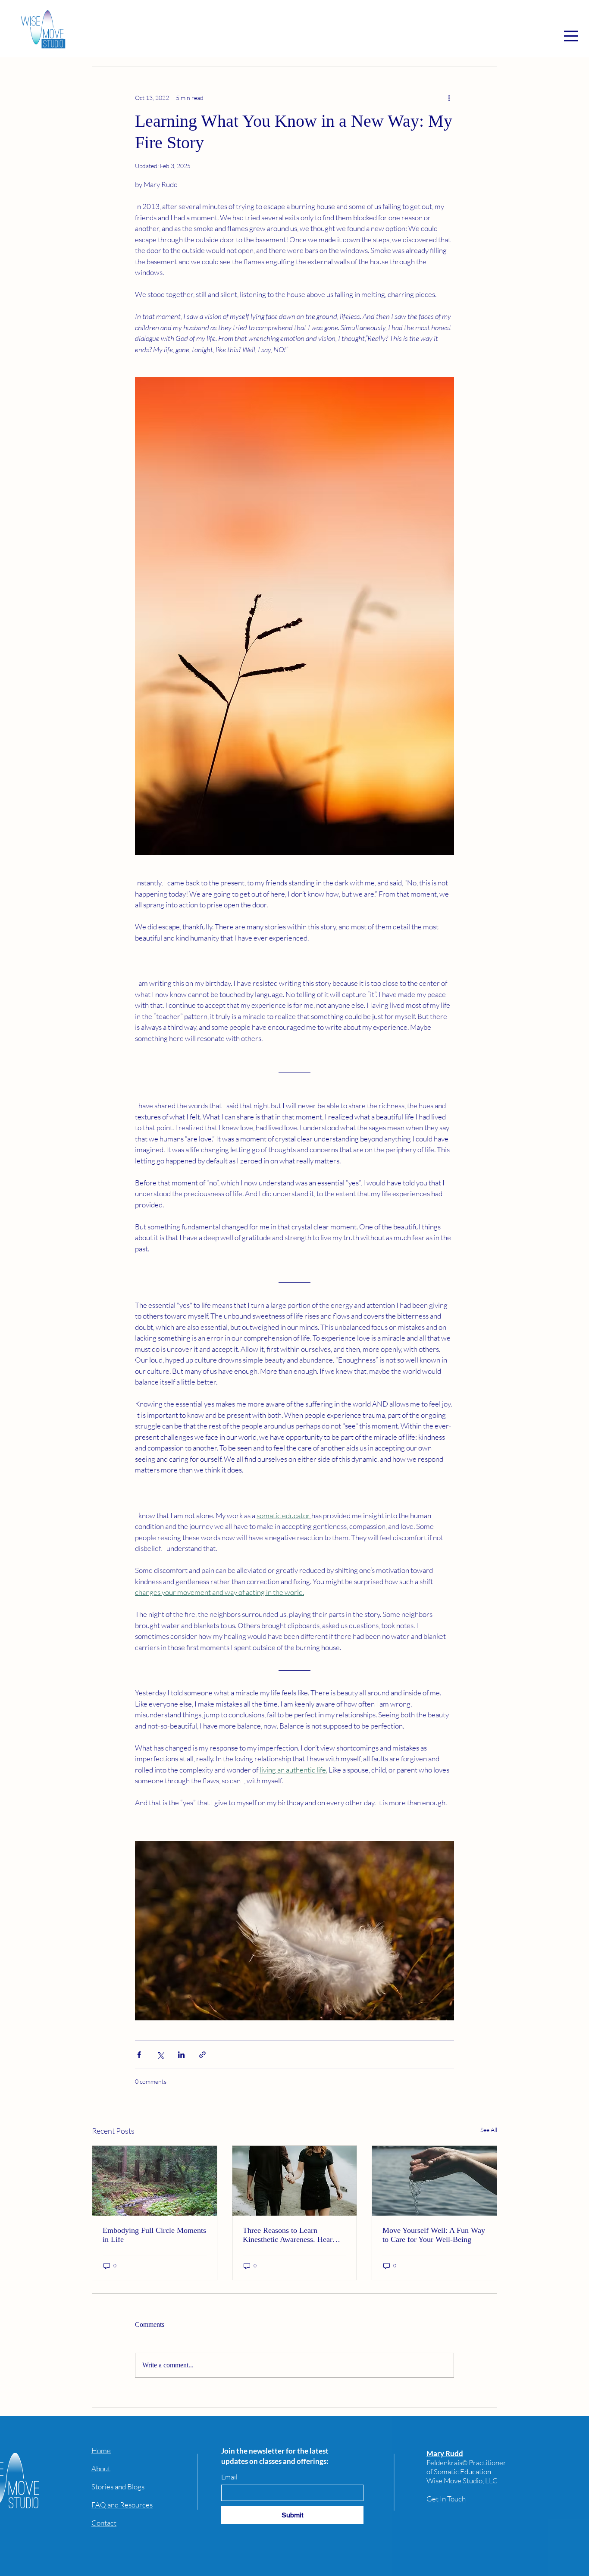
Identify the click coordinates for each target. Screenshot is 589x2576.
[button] (571, 36)
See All (489, 2130)
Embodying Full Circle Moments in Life (154, 2235)
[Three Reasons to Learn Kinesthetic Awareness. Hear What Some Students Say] (295, 2181)
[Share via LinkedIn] (181, 2055)
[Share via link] (202, 2055)
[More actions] (449, 97)
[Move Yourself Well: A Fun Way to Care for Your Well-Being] (434, 2181)
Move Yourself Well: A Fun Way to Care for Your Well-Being (434, 2235)
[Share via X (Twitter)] (160, 2055)
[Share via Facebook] (139, 2055)
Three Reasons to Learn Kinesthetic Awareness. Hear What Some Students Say (288, 2235)
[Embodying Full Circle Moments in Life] (155, 2181)
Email (229, 2477)
